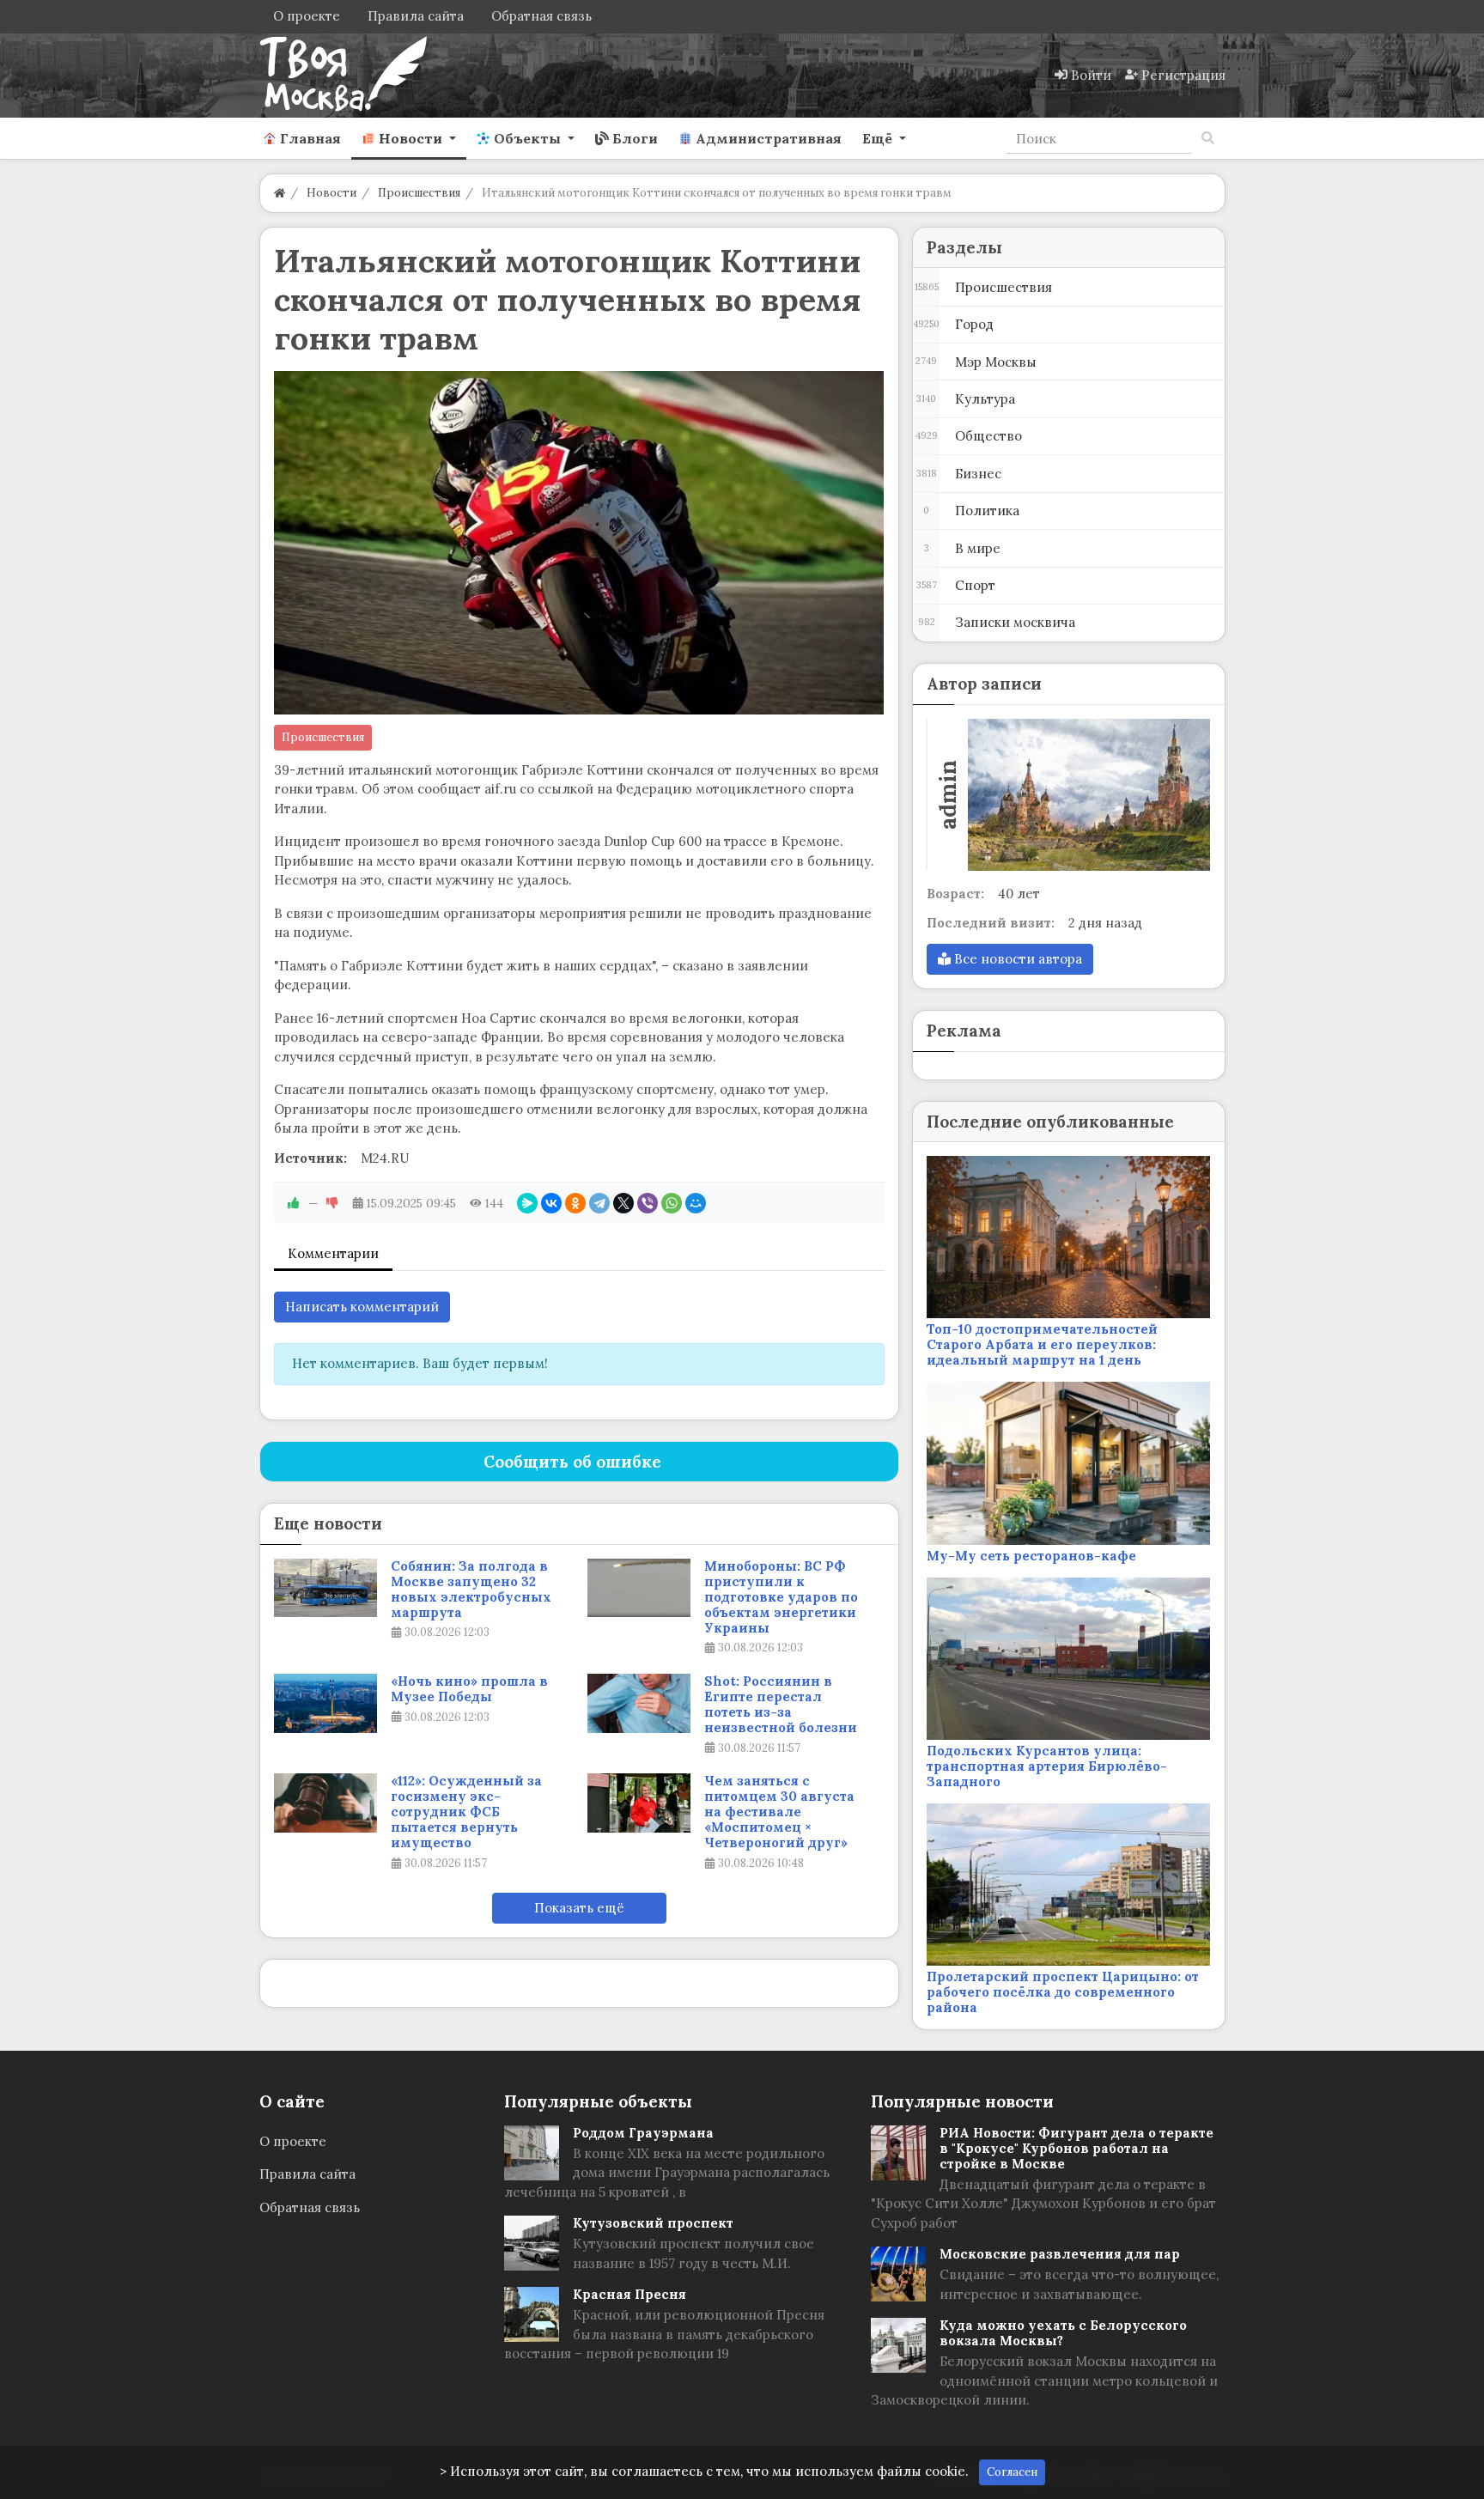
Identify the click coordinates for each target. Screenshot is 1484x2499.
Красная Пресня (629, 2294)
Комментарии (333, 1253)
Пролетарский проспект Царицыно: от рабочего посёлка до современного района (1063, 1992)
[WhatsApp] (672, 1203)
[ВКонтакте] (551, 1203)
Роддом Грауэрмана (643, 2133)
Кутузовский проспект (653, 2223)
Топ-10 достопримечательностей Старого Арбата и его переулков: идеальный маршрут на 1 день (1042, 1344)
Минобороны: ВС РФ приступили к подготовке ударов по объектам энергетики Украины (781, 1597)
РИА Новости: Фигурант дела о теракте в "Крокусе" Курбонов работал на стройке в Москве (1077, 2148)
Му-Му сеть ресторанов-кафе (1031, 1556)
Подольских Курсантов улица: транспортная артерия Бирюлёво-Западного (1047, 1766)
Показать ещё (579, 1908)
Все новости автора (1016, 959)
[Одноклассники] (575, 1203)
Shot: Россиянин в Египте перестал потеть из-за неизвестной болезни (781, 1705)
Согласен (1012, 2472)
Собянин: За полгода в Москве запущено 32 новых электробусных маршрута (471, 1590)
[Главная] (280, 193)
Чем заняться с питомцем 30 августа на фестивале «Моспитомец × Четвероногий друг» (779, 1812)
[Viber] (648, 1203)
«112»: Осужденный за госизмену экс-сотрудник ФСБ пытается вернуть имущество (466, 1812)
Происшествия (323, 737)
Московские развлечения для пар (1060, 2254)
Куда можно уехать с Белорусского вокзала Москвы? (1063, 2333)
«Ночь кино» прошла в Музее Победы (469, 1689)
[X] (623, 1203)
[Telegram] (599, 1203)
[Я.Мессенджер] (527, 1203)
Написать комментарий (362, 1307)
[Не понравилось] (332, 1203)
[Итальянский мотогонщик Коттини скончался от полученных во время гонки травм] (579, 543)
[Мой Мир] (696, 1203)
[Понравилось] (294, 1203)
